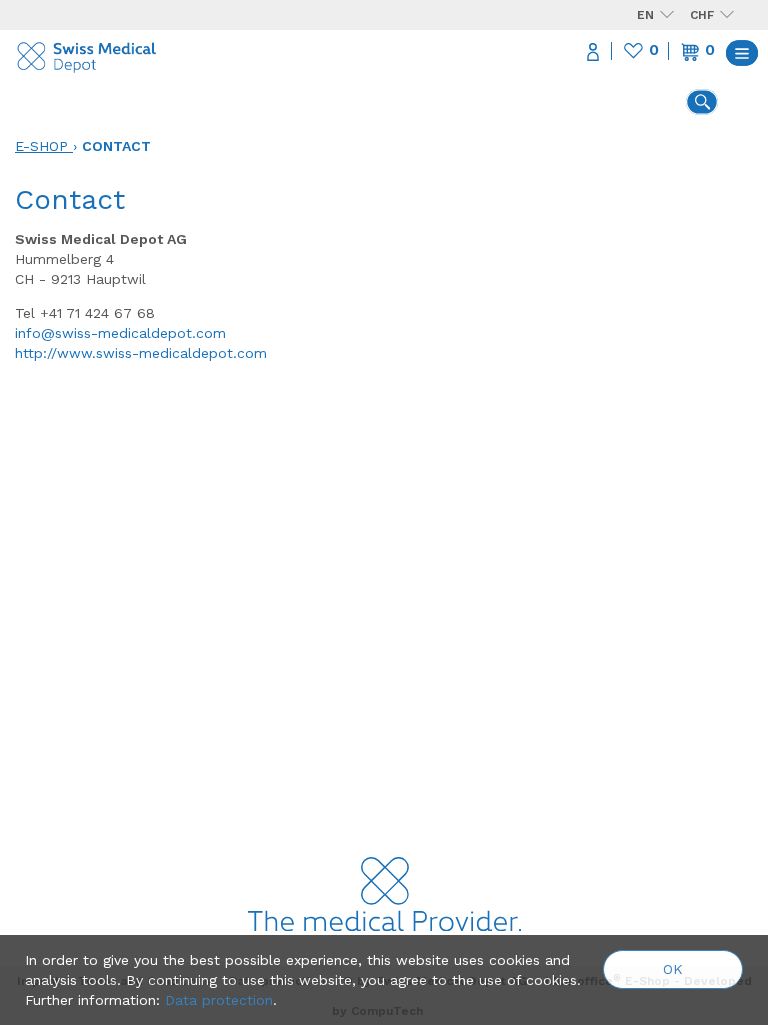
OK (673, 969)
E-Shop (41, 146)
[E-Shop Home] (87, 52)
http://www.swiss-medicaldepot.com (141, 353)
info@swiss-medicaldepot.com (120, 333)
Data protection (219, 1000)
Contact (116, 146)
